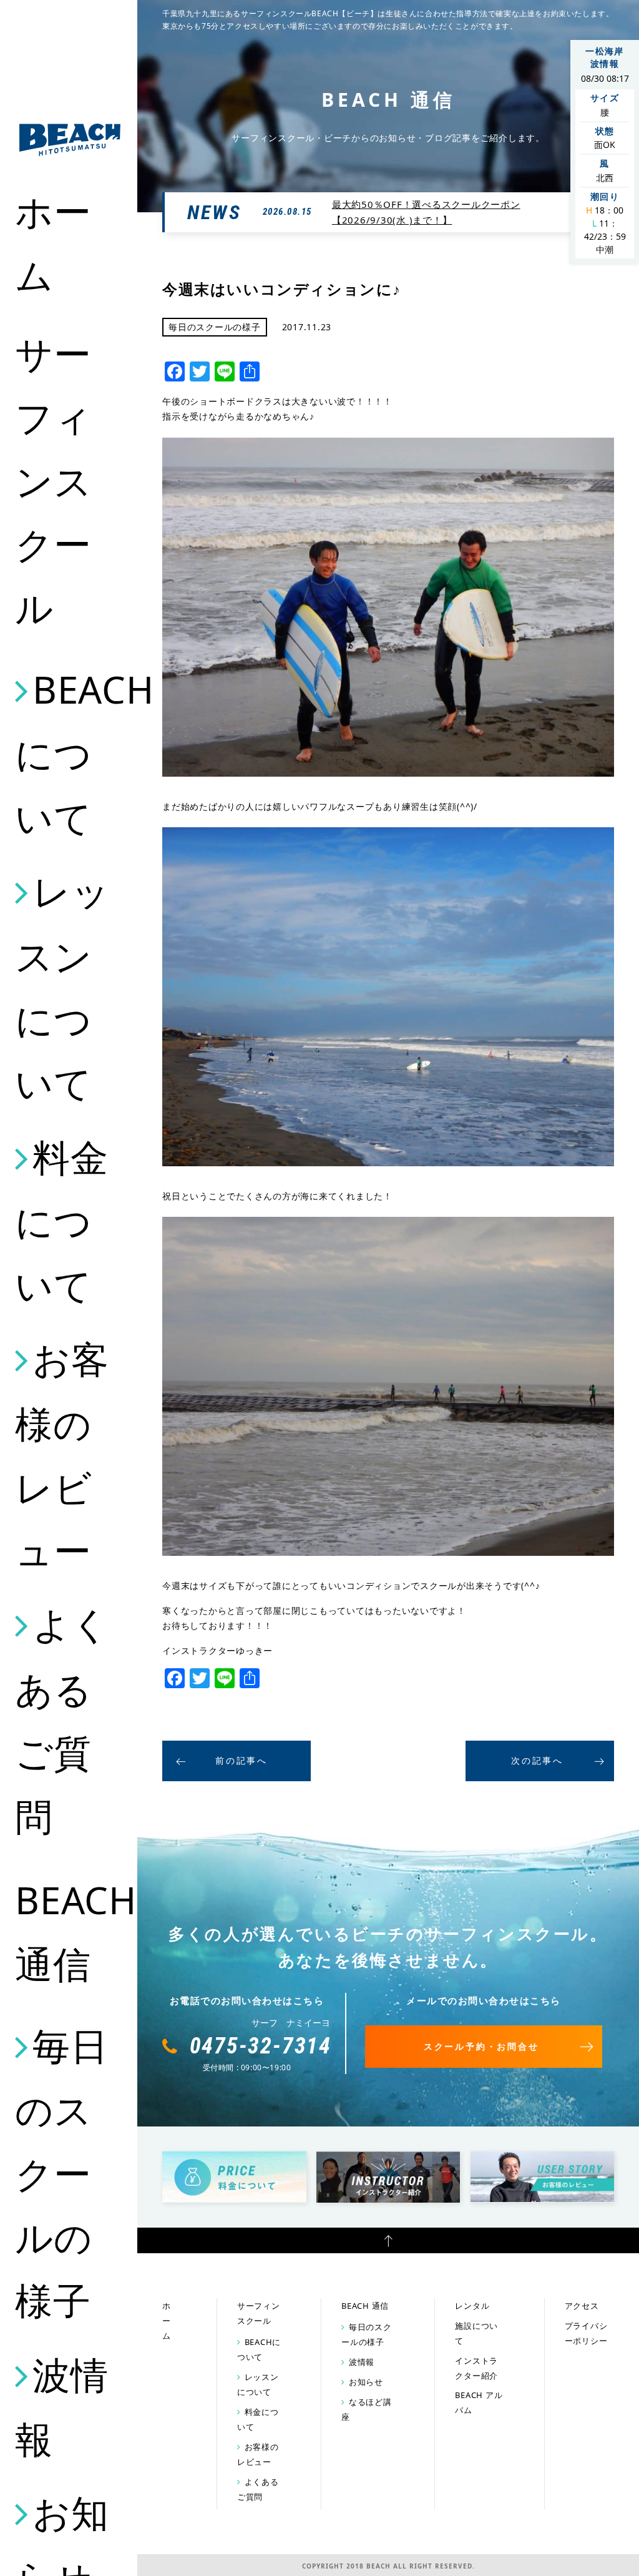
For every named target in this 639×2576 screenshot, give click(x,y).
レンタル (472, 2306)
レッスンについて (62, 987)
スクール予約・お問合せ (481, 2046)
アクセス (582, 2306)
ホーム (53, 243)
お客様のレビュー (62, 1454)
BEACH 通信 (70, 1932)
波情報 (61, 2407)
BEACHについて (70, 753)
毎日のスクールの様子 (61, 2173)
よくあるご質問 (62, 1720)
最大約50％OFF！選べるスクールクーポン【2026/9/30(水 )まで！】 (426, 212)
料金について (61, 1221)
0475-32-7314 (261, 2046)
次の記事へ (537, 1760)
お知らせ (366, 2382)
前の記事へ (241, 1760)
